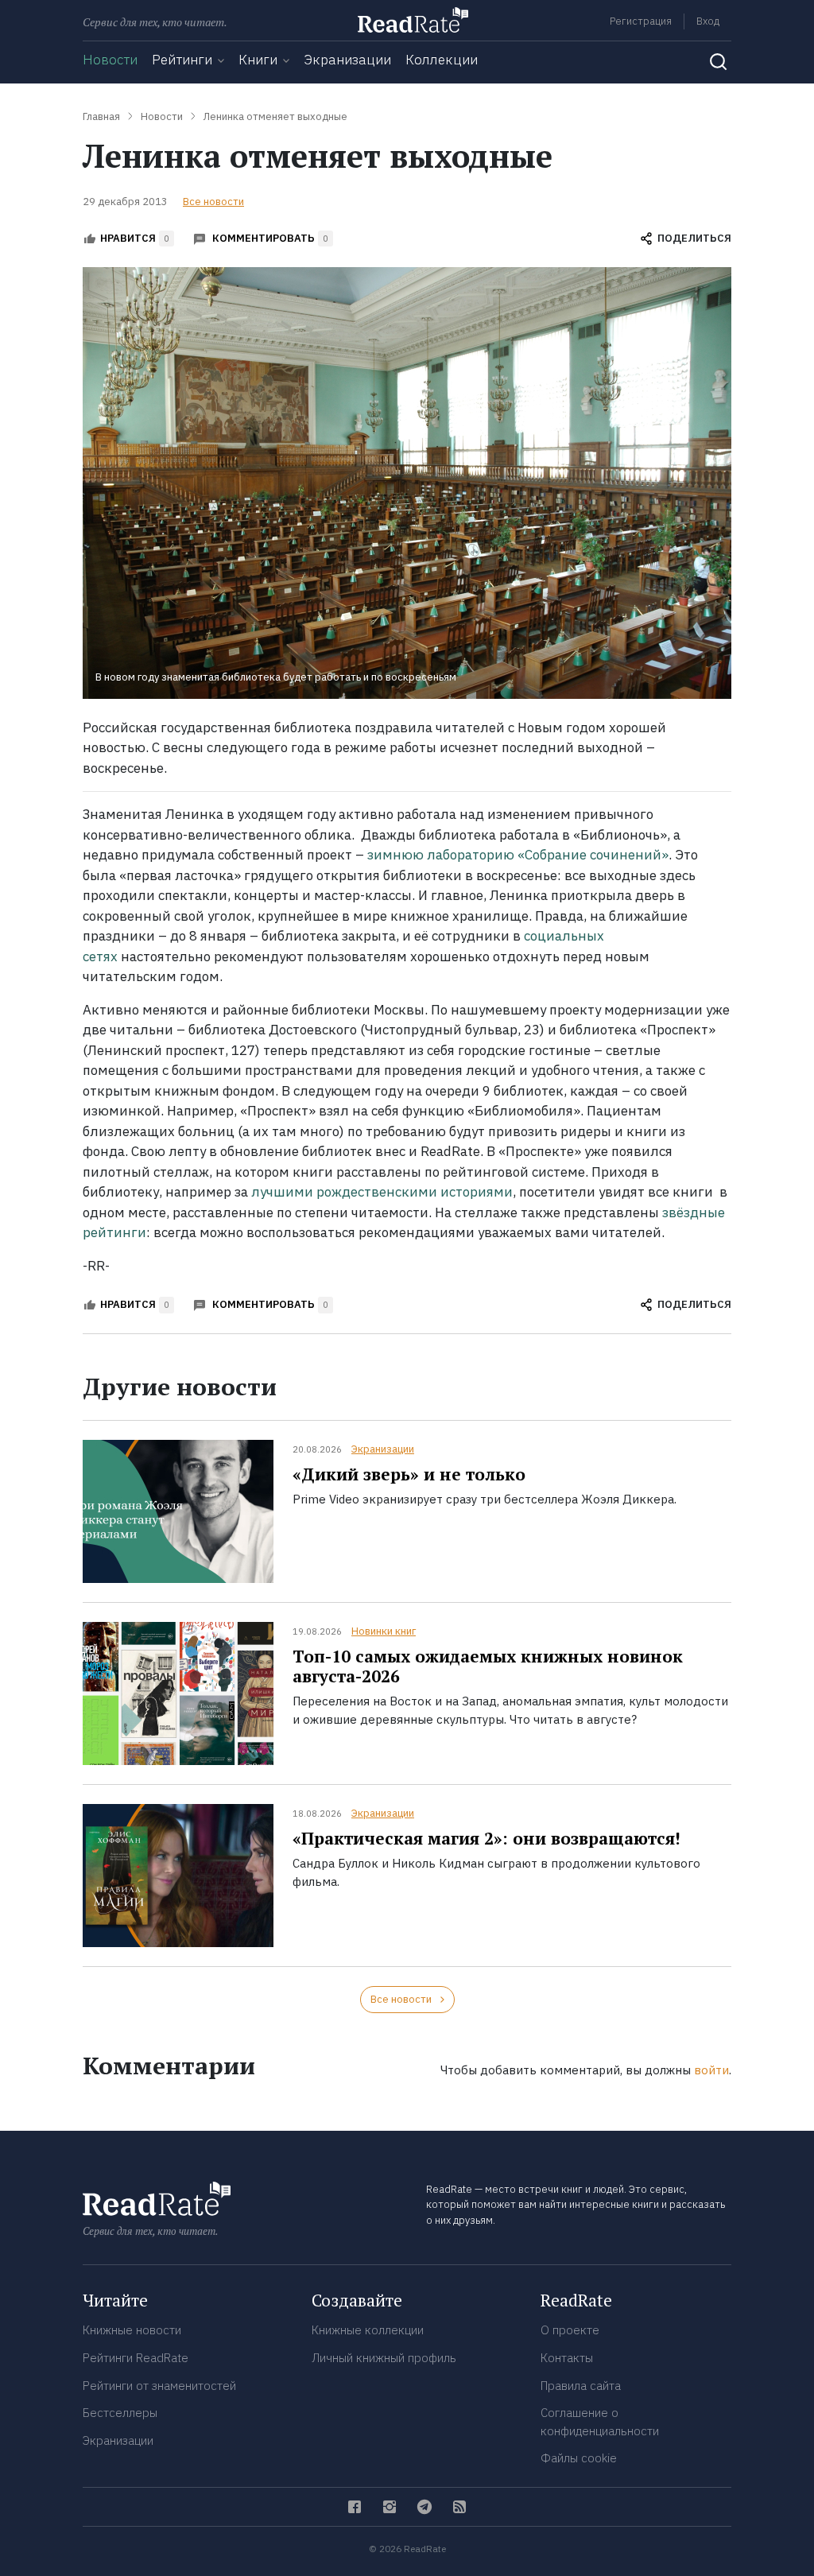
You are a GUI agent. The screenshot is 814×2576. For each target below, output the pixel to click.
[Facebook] (355, 2507)
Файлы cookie (579, 2458)
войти (711, 2070)
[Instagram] (390, 2507)
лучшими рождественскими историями (382, 1192)
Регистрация (641, 21)
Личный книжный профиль (384, 2358)
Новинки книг (384, 1631)
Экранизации (347, 60)
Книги (258, 60)
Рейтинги (182, 60)
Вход (708, 21)
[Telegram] (424, 2507)
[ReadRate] (413, 20)
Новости (110, 60)
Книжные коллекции (368, 2330)
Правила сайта (581, 2386)
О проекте (570, 2330)
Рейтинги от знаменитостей (159, 2386)
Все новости (213, 202)
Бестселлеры (120, 2413)
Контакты (567, 2358)
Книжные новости (132, 2330)
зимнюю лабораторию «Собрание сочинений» (518, 855)
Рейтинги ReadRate (136, 2358)
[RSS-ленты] (459, 2507)
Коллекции (442, 60)
